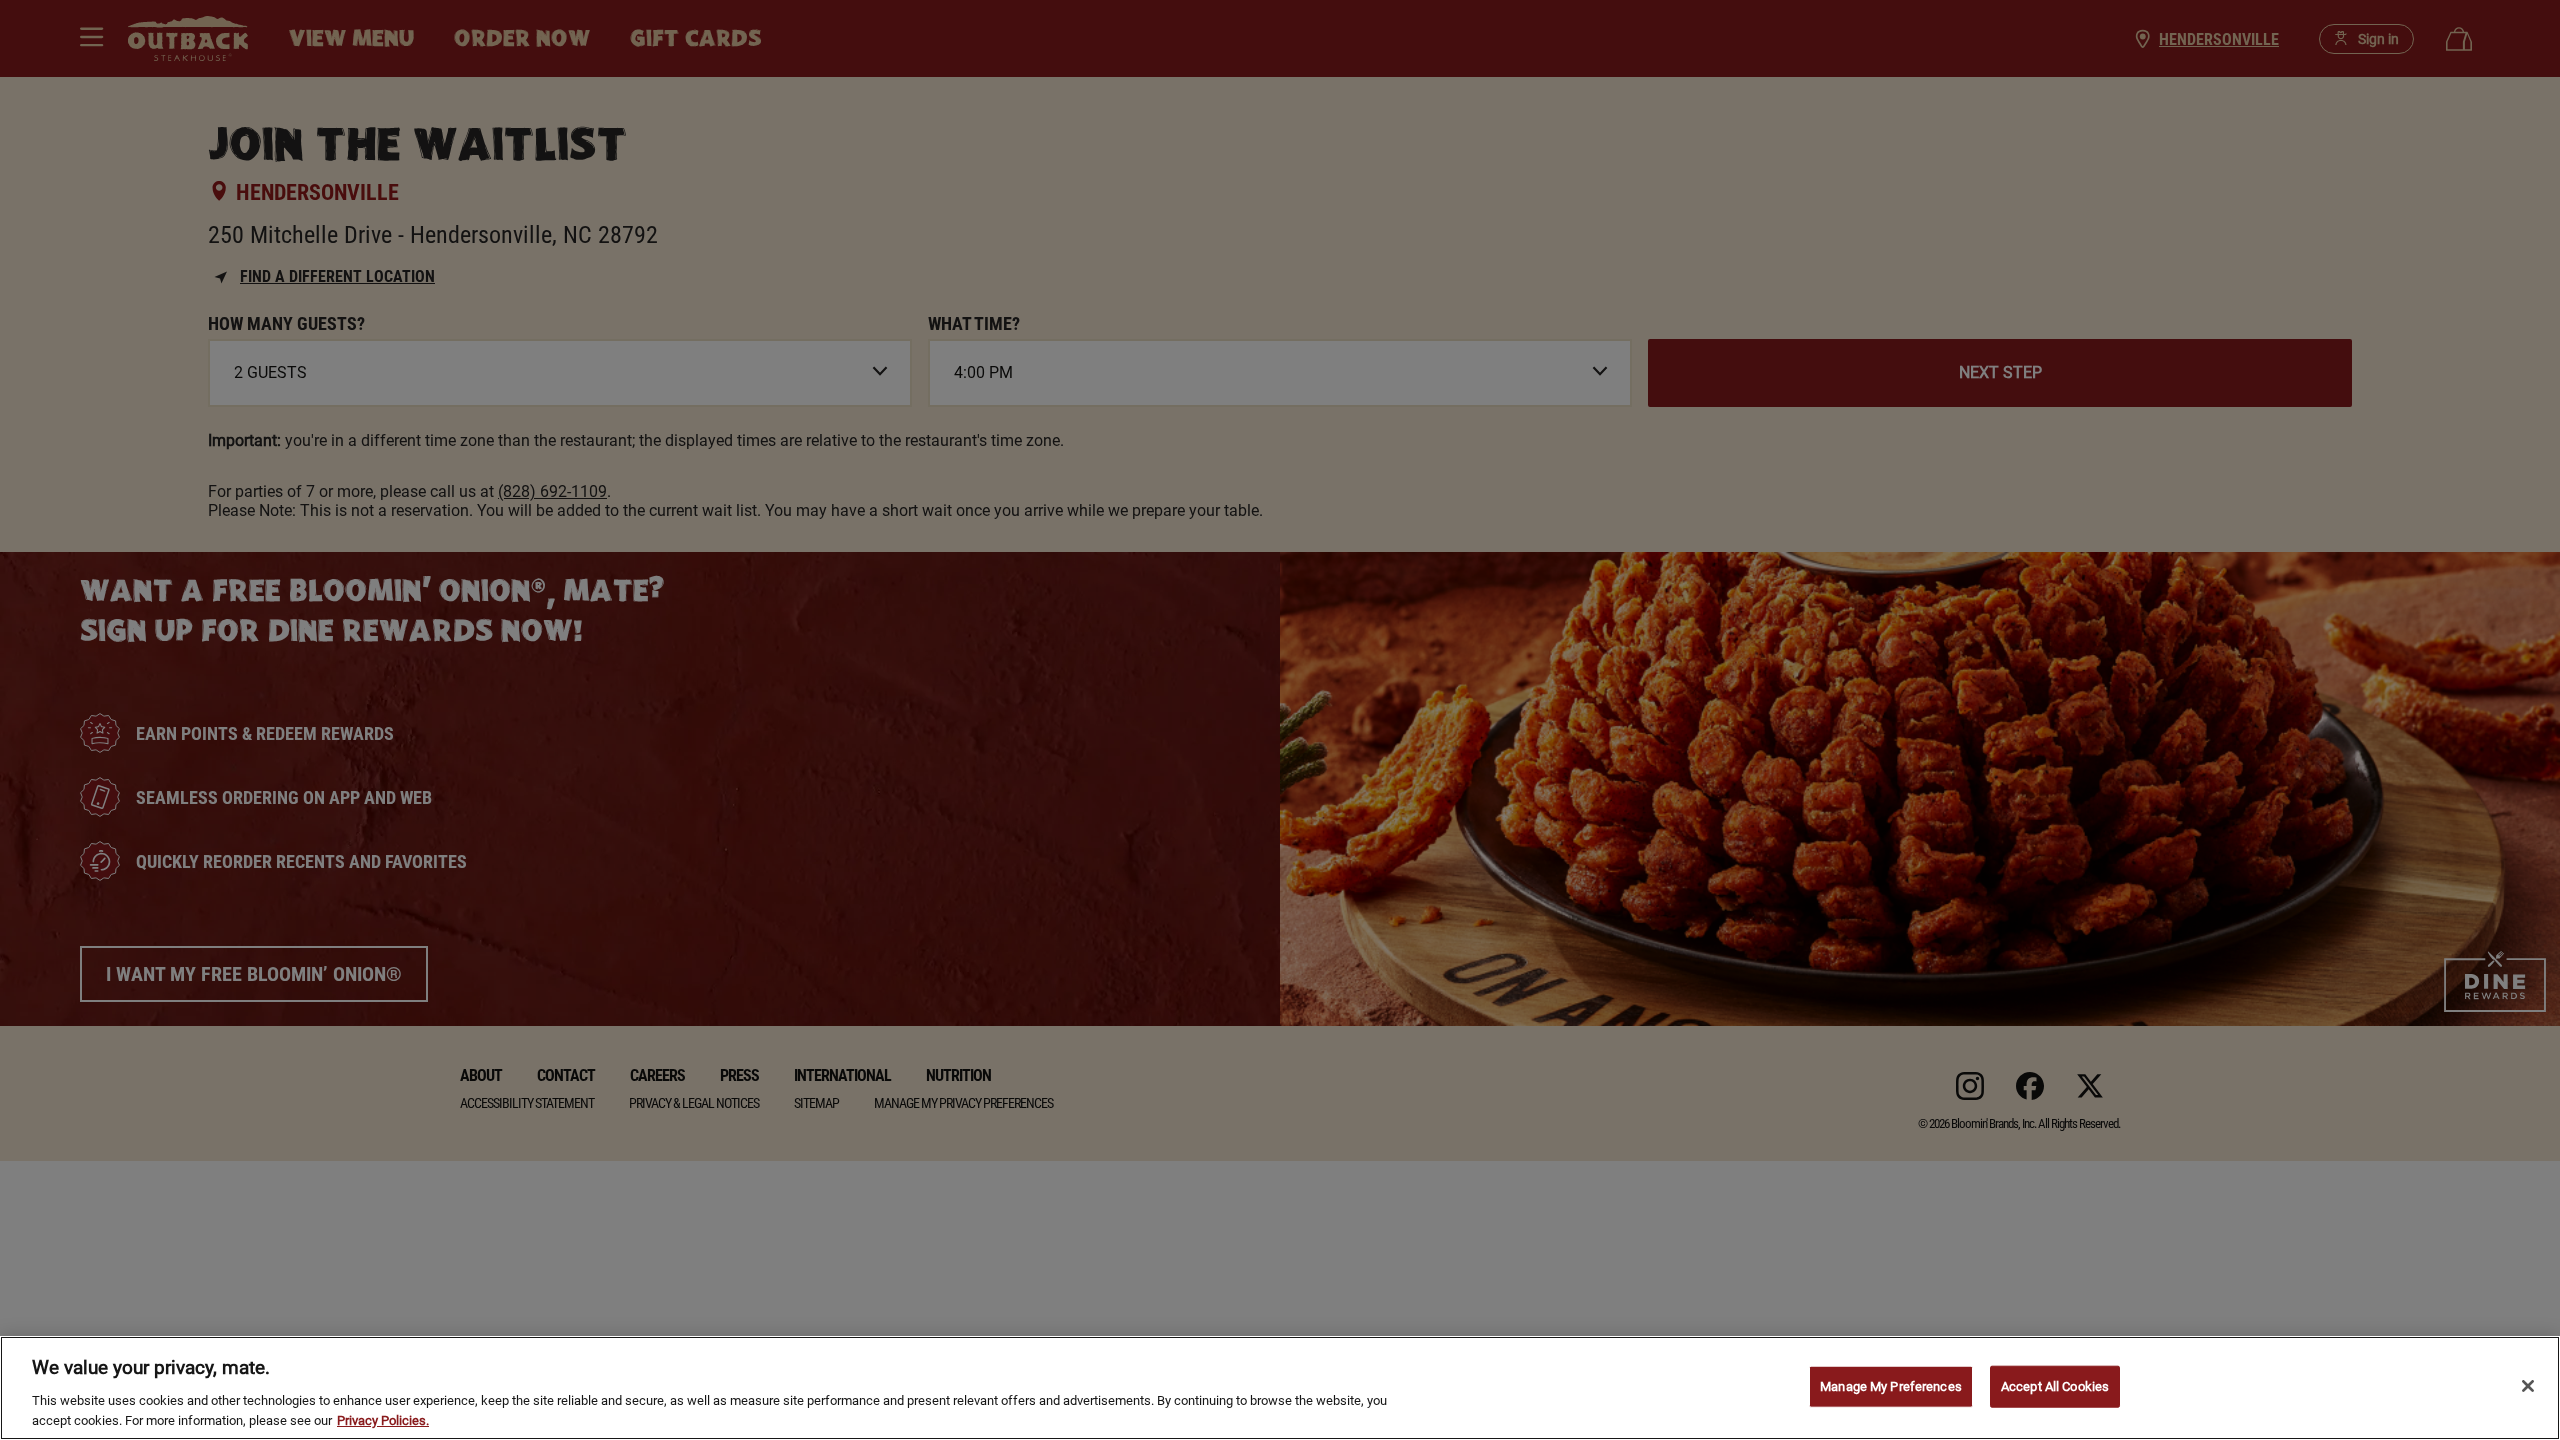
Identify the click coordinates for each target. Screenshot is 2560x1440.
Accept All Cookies (2055, 1386)
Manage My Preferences (1891, 1386)
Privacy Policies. (383, 1419)
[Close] (2528, 1386)
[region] (1280, 1388)
